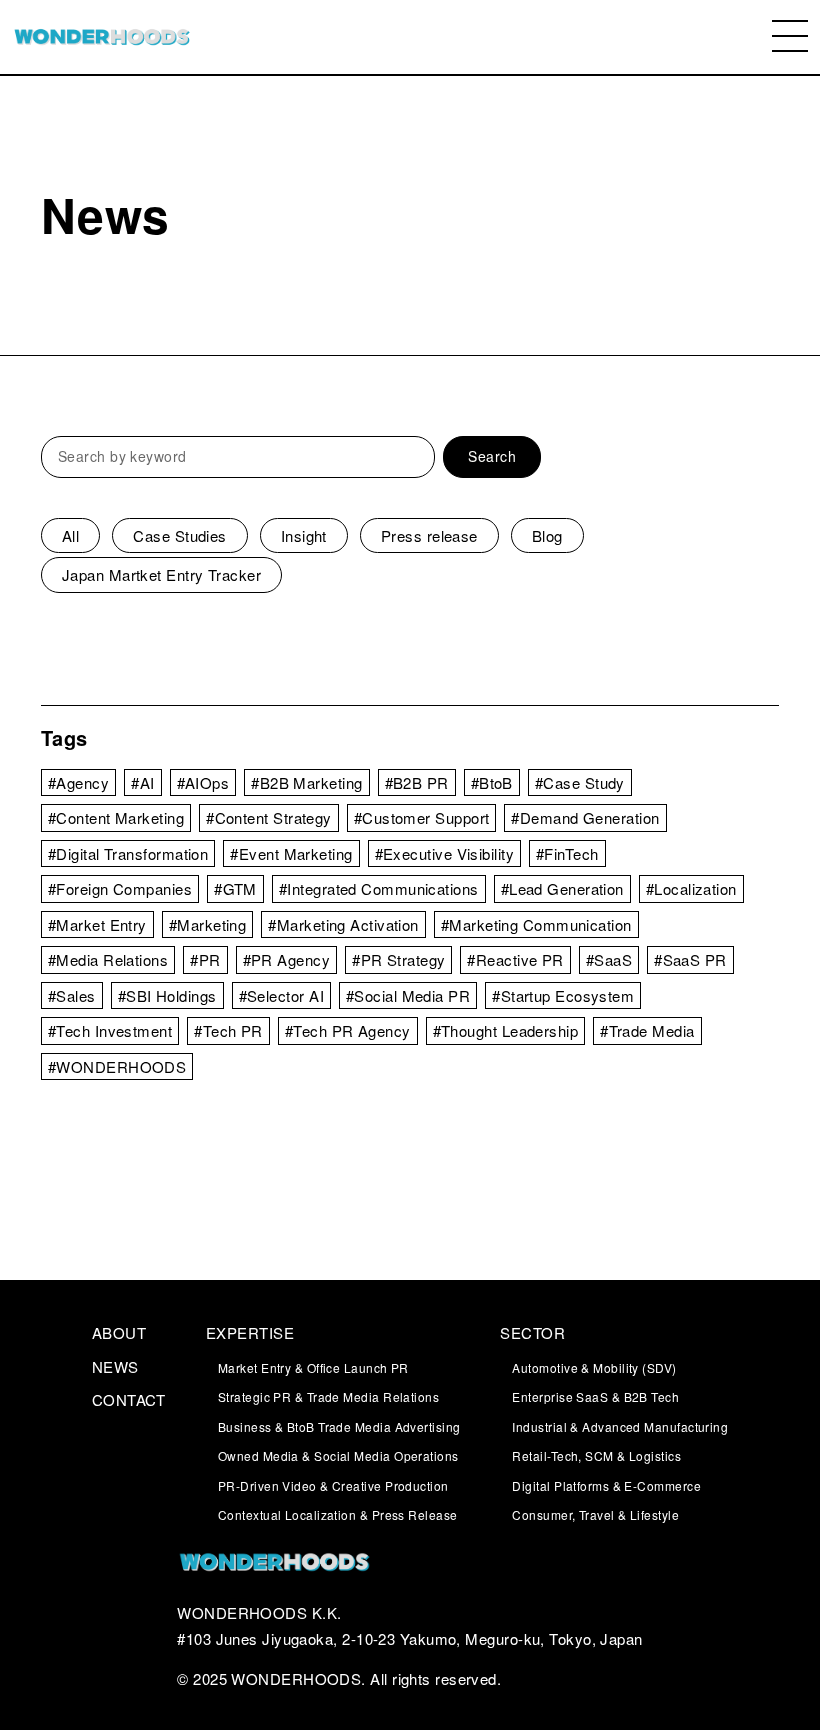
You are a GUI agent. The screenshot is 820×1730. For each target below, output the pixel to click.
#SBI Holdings (167, 995)
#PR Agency (287, 959)
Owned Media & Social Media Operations (338, 1455)
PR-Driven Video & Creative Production (333, 1485)
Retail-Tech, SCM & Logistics (596, 1455)
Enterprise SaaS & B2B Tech (595, 1396)
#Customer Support (422, 817)
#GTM (235, 888)
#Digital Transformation (128, 853)
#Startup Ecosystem (563, 995)
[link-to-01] (409, 1564)
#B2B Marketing (306, 782)
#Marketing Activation (343, 924)
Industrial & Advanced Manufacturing (620, 1426)
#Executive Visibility (444, 853)
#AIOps (203, 782)
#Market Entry (97, 924)
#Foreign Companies (120, 888)
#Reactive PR (515, 959)
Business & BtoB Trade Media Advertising (339, 1426)
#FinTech (567, 853)
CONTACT (129, 1399)
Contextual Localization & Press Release (338, 1514)
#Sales (72, 995)
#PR (205, 959)
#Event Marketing (291, 853)
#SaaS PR (690, 959)
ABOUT (119, 1332)
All (70, 535)
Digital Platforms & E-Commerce (606, 1485)
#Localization (691, 888)
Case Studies (179, 535)
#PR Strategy (398, 959)
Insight (304, 535)
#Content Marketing (116, 817)
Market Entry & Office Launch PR (313, 1367)
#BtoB (492, 782)
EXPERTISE (250, 1332)
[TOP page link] (102, 37)
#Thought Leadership (506, 1030)
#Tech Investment (110, 1030)
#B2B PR (417, 782)
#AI (142, 782)
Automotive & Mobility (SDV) (594, 1367)
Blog (547, 535)
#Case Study (580, 782)
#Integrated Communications (379, 888)
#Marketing (208, 924)
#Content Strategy (269, 817)
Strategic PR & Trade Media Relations (328, 1396)
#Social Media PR (408, 995)
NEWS (115, 1366)
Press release (429, 535)
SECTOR (532, 1332)
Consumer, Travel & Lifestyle (595, 1514)
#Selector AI (281, 995)
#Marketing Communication (536, 924)
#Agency (78, 782)
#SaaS (609, 959)
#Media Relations (108, 959)
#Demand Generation (585, 817)
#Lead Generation (562, 888)
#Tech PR (228, 1030)
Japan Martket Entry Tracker (161, 574)
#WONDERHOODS (117, 1066)
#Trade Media (647, 1030)
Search (492, 456)
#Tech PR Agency (348, 1030)
